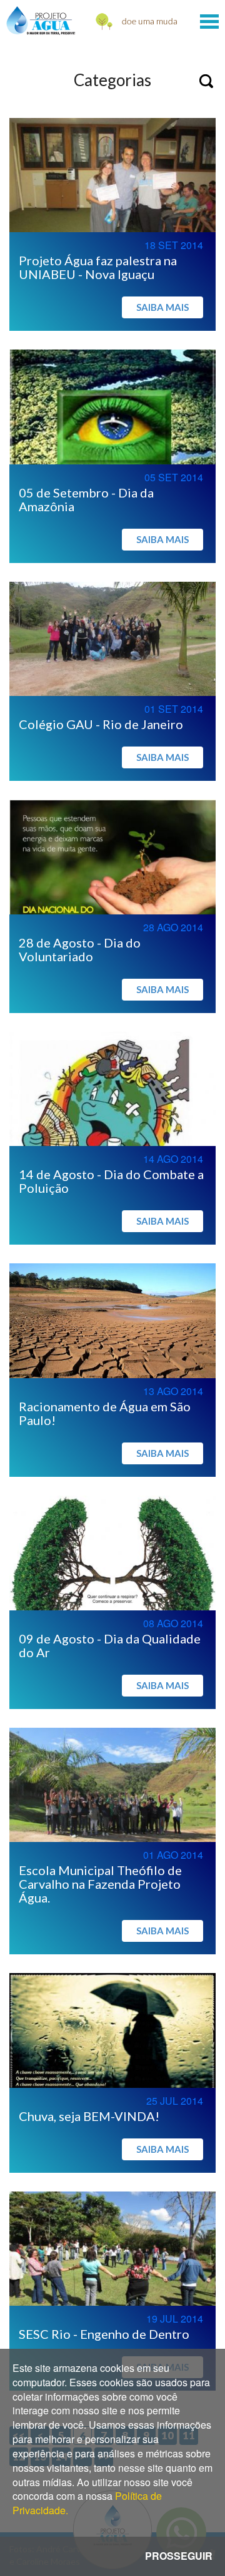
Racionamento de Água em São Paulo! (105, 1413)
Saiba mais (162, 307)
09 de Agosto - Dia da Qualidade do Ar (110, 1645)
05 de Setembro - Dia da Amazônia (86, 499)
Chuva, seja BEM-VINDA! (89, 2116)
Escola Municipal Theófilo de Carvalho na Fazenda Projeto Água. (100, 1884)
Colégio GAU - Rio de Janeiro (101, 724)
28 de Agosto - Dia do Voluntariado (80, 949)
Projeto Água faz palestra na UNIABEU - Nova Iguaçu (98, 267)
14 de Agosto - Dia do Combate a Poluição (111, 1181)
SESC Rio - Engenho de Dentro (104, 2334)
